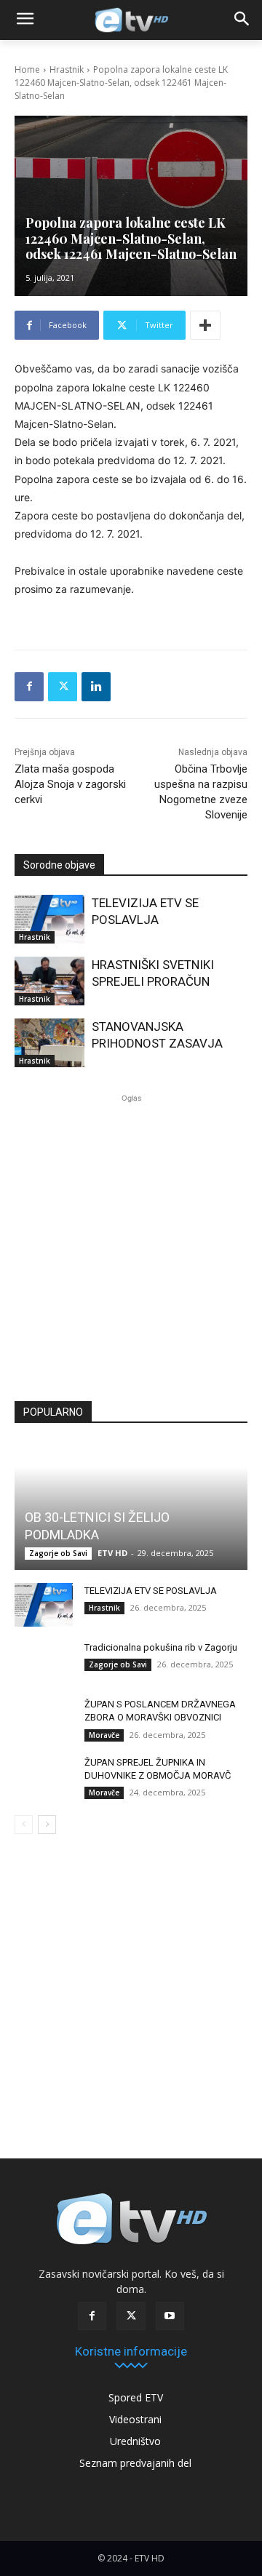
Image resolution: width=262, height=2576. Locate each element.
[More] (205, 325)
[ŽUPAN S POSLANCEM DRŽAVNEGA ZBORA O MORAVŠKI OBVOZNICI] (44, 1718)
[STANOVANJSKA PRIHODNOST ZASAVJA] (49, 1043)
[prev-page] (24, 1825)
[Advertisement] (131, 1243)
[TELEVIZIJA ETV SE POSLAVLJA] (49, 919)
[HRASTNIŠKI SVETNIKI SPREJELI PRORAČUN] (49, 981)
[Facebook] (29, 687)
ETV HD (112, 1553)
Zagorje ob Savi (58, 1553)
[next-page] (47, 1825)
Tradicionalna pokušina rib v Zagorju (161, 1647)
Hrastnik (67, 69)
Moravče (104, 1735)
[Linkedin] (96, 687)
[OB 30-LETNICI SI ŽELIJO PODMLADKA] (131, 1506)
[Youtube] (170, 2316)
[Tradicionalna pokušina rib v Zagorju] (44, 1662)
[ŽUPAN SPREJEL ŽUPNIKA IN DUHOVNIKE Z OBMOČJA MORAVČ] (44, 1777)
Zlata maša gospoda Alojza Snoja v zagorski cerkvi (70, 784)
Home (27, 69)
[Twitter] (63, 687)
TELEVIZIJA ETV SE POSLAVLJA (151, 1591)
